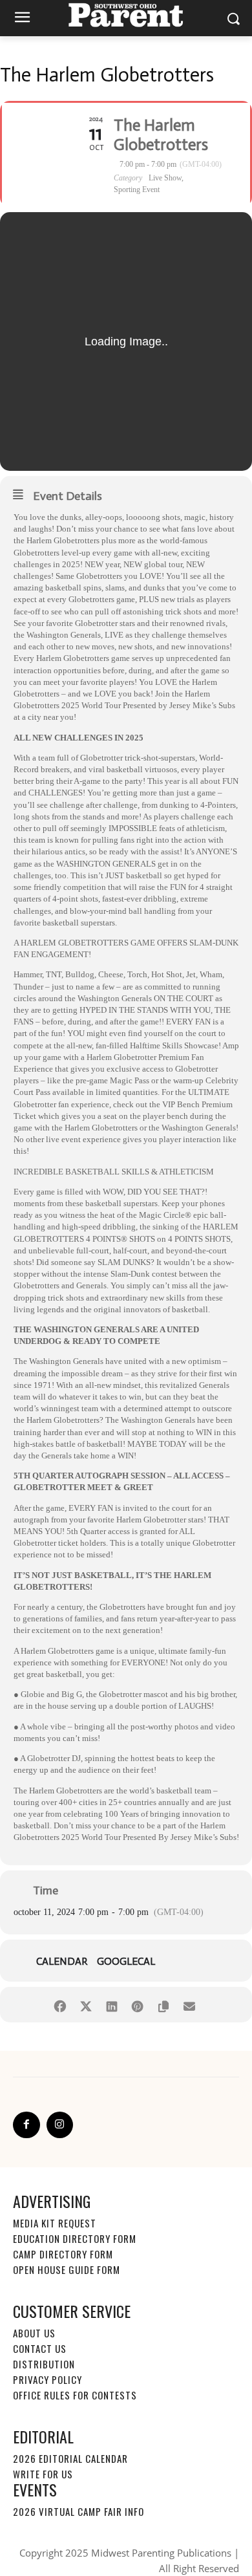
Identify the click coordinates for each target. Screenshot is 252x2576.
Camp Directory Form (63, 2254)
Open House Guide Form (67, 2269)
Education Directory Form (75, 2238)
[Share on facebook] (60, 2005)
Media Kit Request (55, 2223)
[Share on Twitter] (86, 2005)
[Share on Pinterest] (137, 2005)
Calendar (62, 1962)
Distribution (44, 2364)
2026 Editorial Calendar (70, 2458)
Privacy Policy (47, 2379)
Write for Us (43, 2474)
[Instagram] (60, 2125)
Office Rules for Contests (75, 2395)
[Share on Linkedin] (111, 2005)
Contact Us (40, 2348)
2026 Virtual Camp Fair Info (79, 2511)
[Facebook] (26, 2125)
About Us (34, 2333)
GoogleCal (126, 1962)
